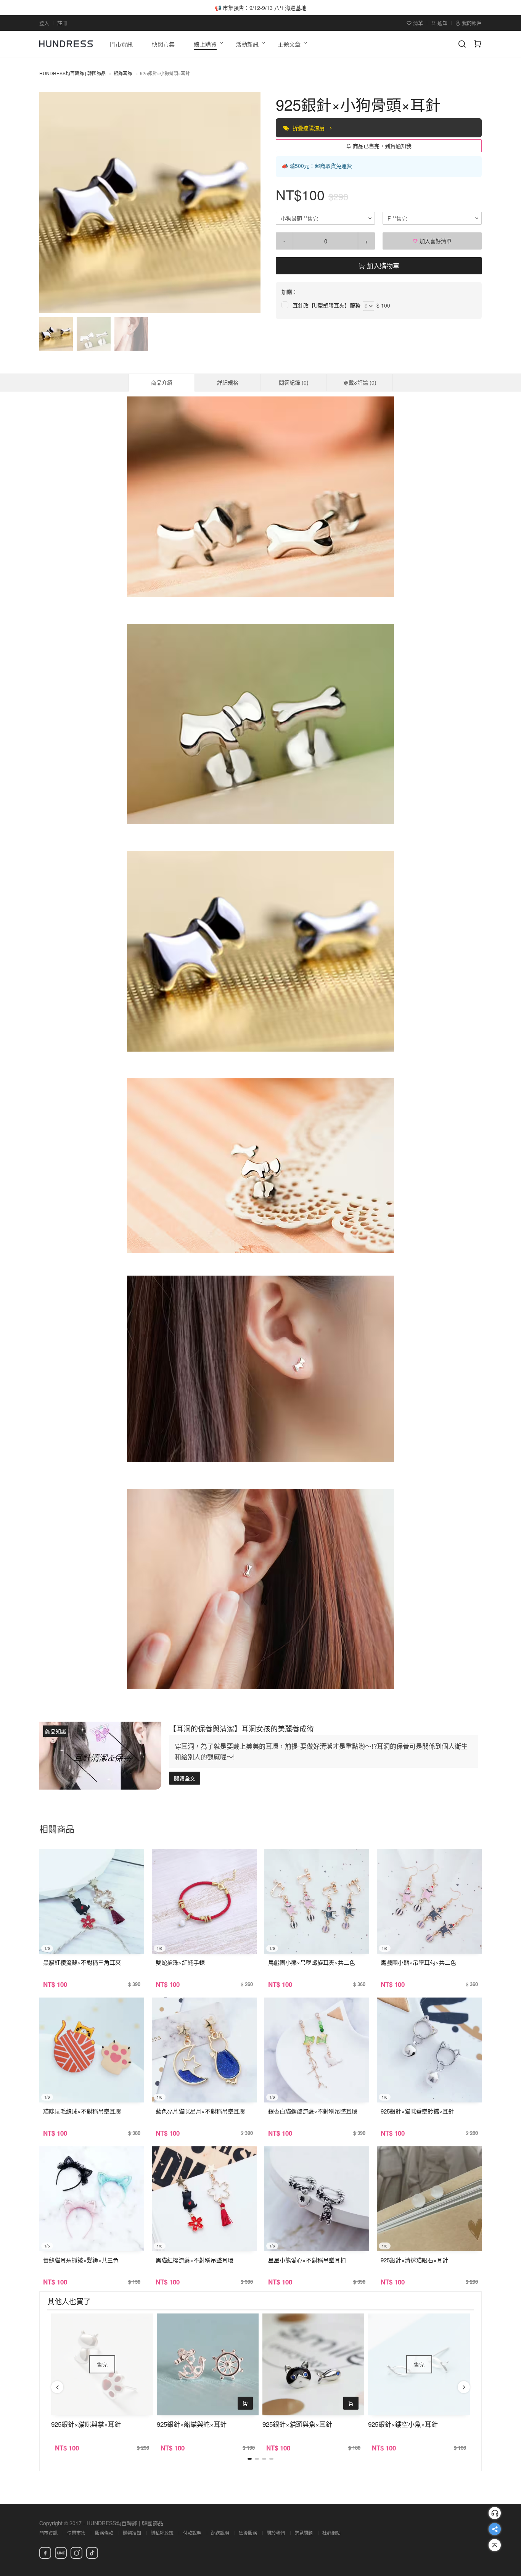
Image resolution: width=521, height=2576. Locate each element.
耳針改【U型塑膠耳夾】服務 (326, 305)
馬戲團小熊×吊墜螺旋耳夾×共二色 (312, 1962)
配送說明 (220, 2533)
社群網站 (331, 2533)
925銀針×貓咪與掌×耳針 (86, 2424)
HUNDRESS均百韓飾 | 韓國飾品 (72, 73)
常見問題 (304, 2533)
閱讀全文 (185, 1778)
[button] (51, 203)
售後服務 (248, 2533)
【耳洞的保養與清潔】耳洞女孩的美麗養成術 (241, 1728)
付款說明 (192, 2533)
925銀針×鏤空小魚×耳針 (403, 2424)
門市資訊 (48, 2533)
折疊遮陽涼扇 (309, 128)
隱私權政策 (162, 2533)
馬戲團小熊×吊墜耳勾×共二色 (418, 1962)
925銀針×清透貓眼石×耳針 (414, 2260)
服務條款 (104, 2533)
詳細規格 (228, 382)
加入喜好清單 (435, 241)
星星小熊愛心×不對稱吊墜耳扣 (307, 2260)
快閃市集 (76, 2533)
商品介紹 (162, 382)
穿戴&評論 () (360, 382)
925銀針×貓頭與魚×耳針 (297, 2424)
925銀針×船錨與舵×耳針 (192, 2424)
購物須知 (132, 2533)
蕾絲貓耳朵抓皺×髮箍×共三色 (81, 2260)
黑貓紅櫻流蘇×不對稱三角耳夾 (82, 1962)
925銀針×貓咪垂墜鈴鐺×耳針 (417, 2111)
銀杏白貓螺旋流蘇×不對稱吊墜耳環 (313, 2111)
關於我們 (276, 2533)
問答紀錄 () (294, 382)
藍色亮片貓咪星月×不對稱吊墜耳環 (200, 2111)
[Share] (495, 2529)
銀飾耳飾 (123, 73)
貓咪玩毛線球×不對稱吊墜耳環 (82, 2111)
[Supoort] (495, 2513)
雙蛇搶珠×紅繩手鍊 (180, 1962)
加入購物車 (382, 265)
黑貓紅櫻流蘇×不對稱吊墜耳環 (195, 2260)
